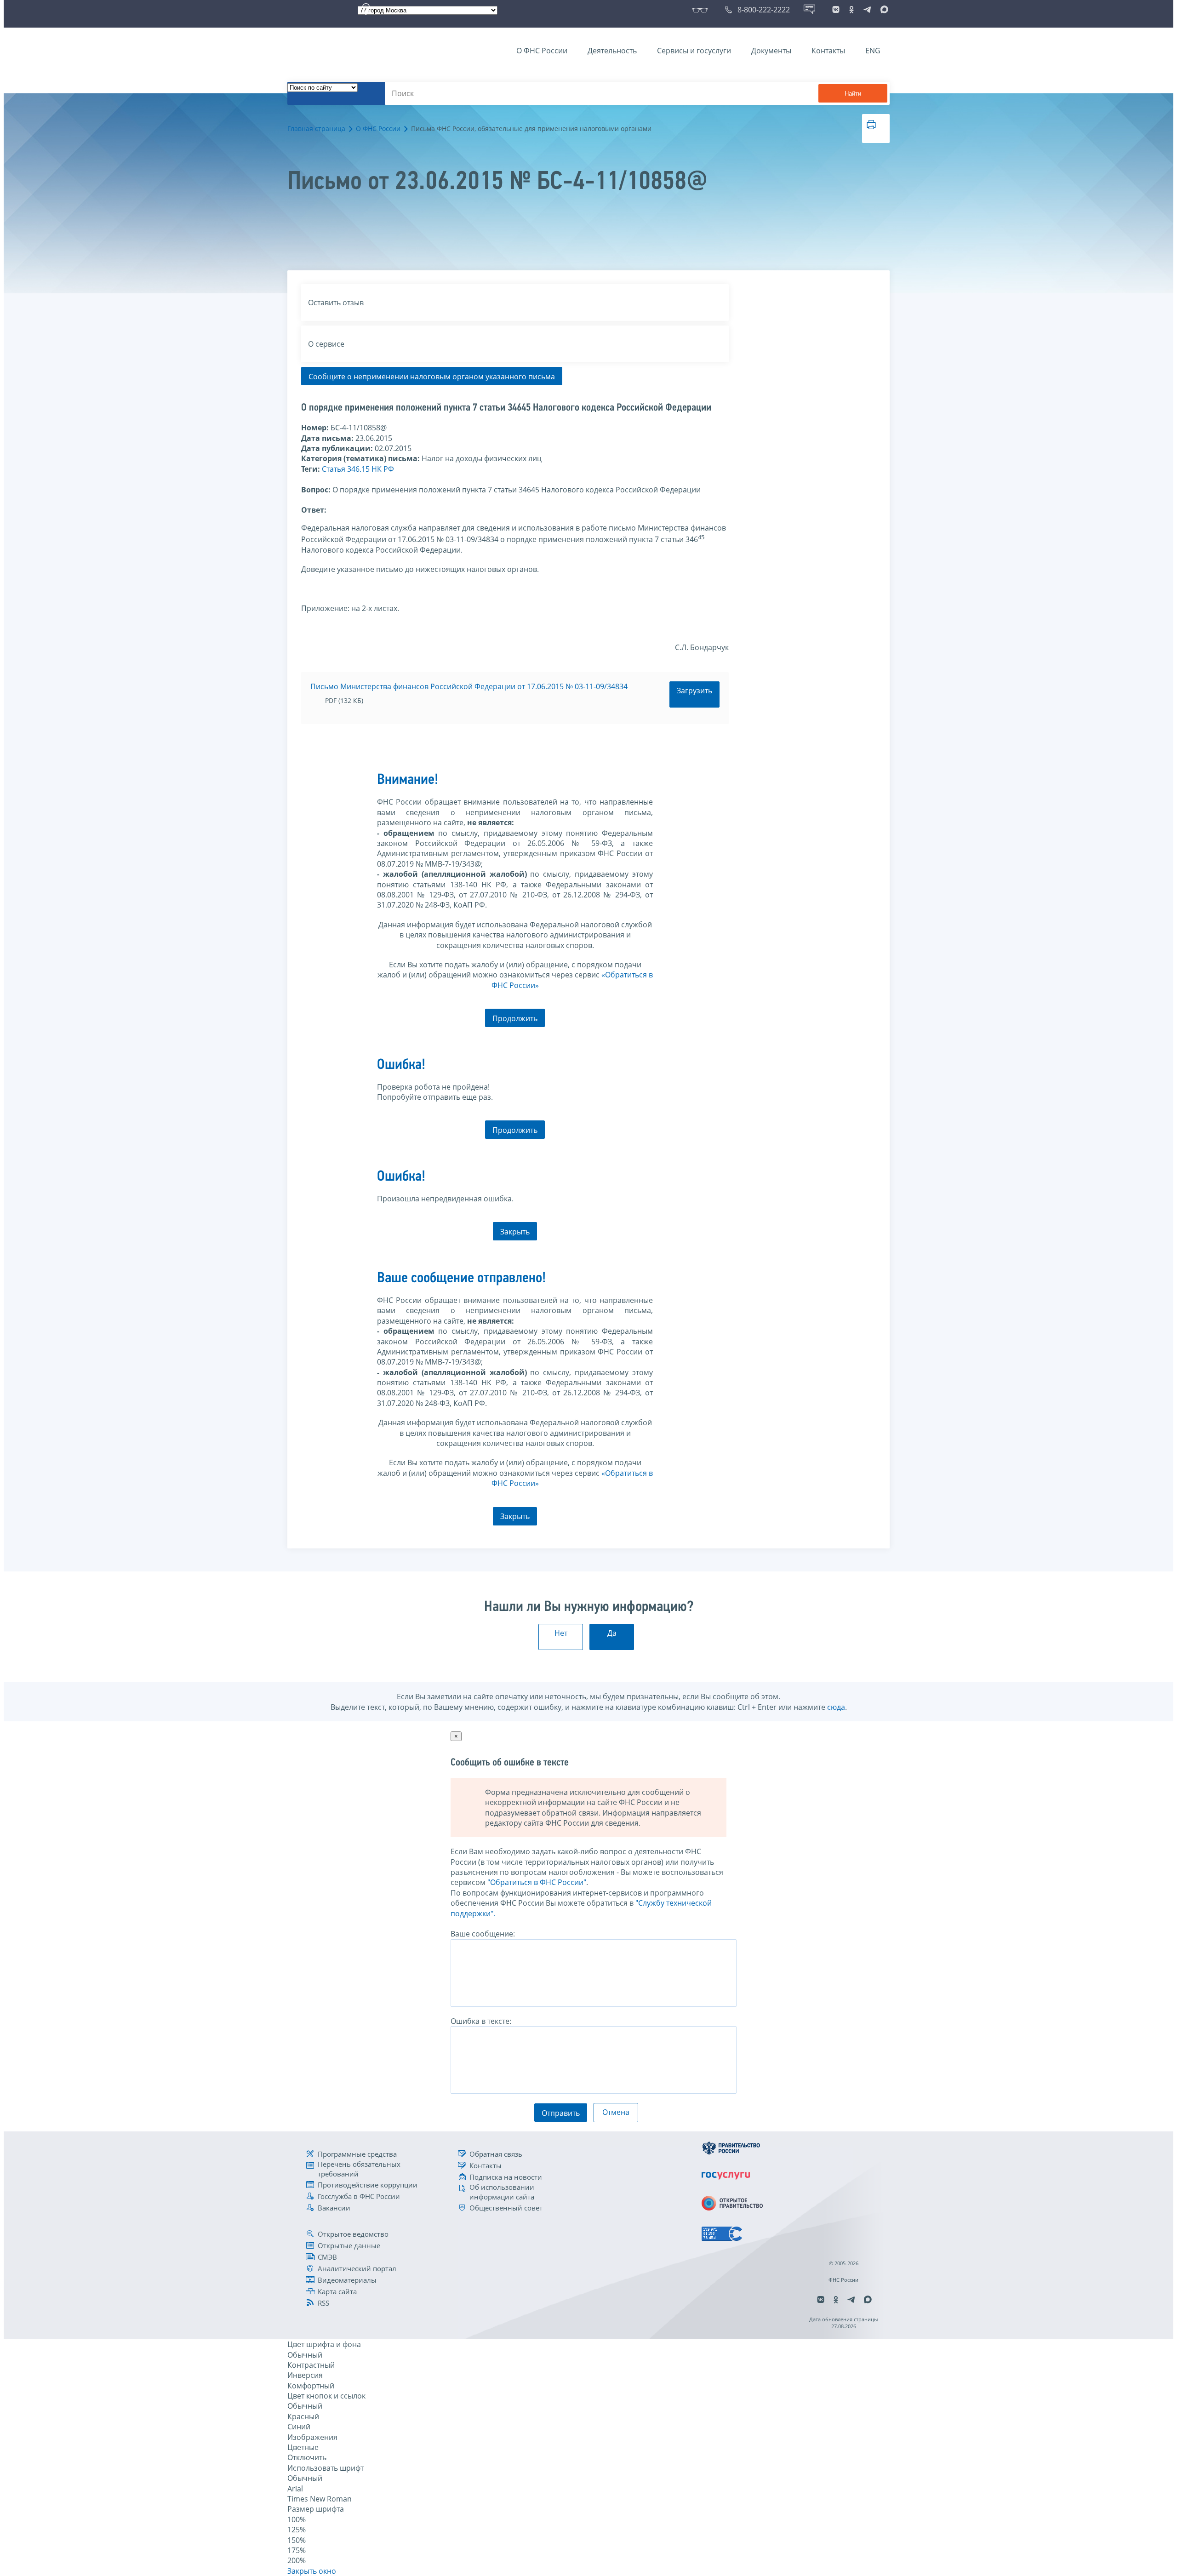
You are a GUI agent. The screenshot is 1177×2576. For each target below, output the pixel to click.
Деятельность (612, 51)
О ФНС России (542, 51)
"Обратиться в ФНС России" (537, 1882)
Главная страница (316, 129)
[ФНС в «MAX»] (883, 10)
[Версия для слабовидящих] (702, 10)
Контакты (828, 51)
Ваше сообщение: (483, 1934)
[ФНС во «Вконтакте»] (836, 10)
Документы (771, 51)
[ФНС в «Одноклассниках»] (851, 10)
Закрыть (515, 1232)
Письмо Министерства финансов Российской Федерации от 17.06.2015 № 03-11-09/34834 (469, 686)
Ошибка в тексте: (481, 2021)
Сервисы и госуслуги (694, 51)
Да (612, 1633)
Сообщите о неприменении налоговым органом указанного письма (432, 377)
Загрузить (694, 691)
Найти (853, 94)
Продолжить (515, 1018)
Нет (561, 1633)
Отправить (561, 2113)
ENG (873, 51)
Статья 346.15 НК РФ (358, 469)
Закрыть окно (312, 2571)
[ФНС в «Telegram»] (867, 10)
